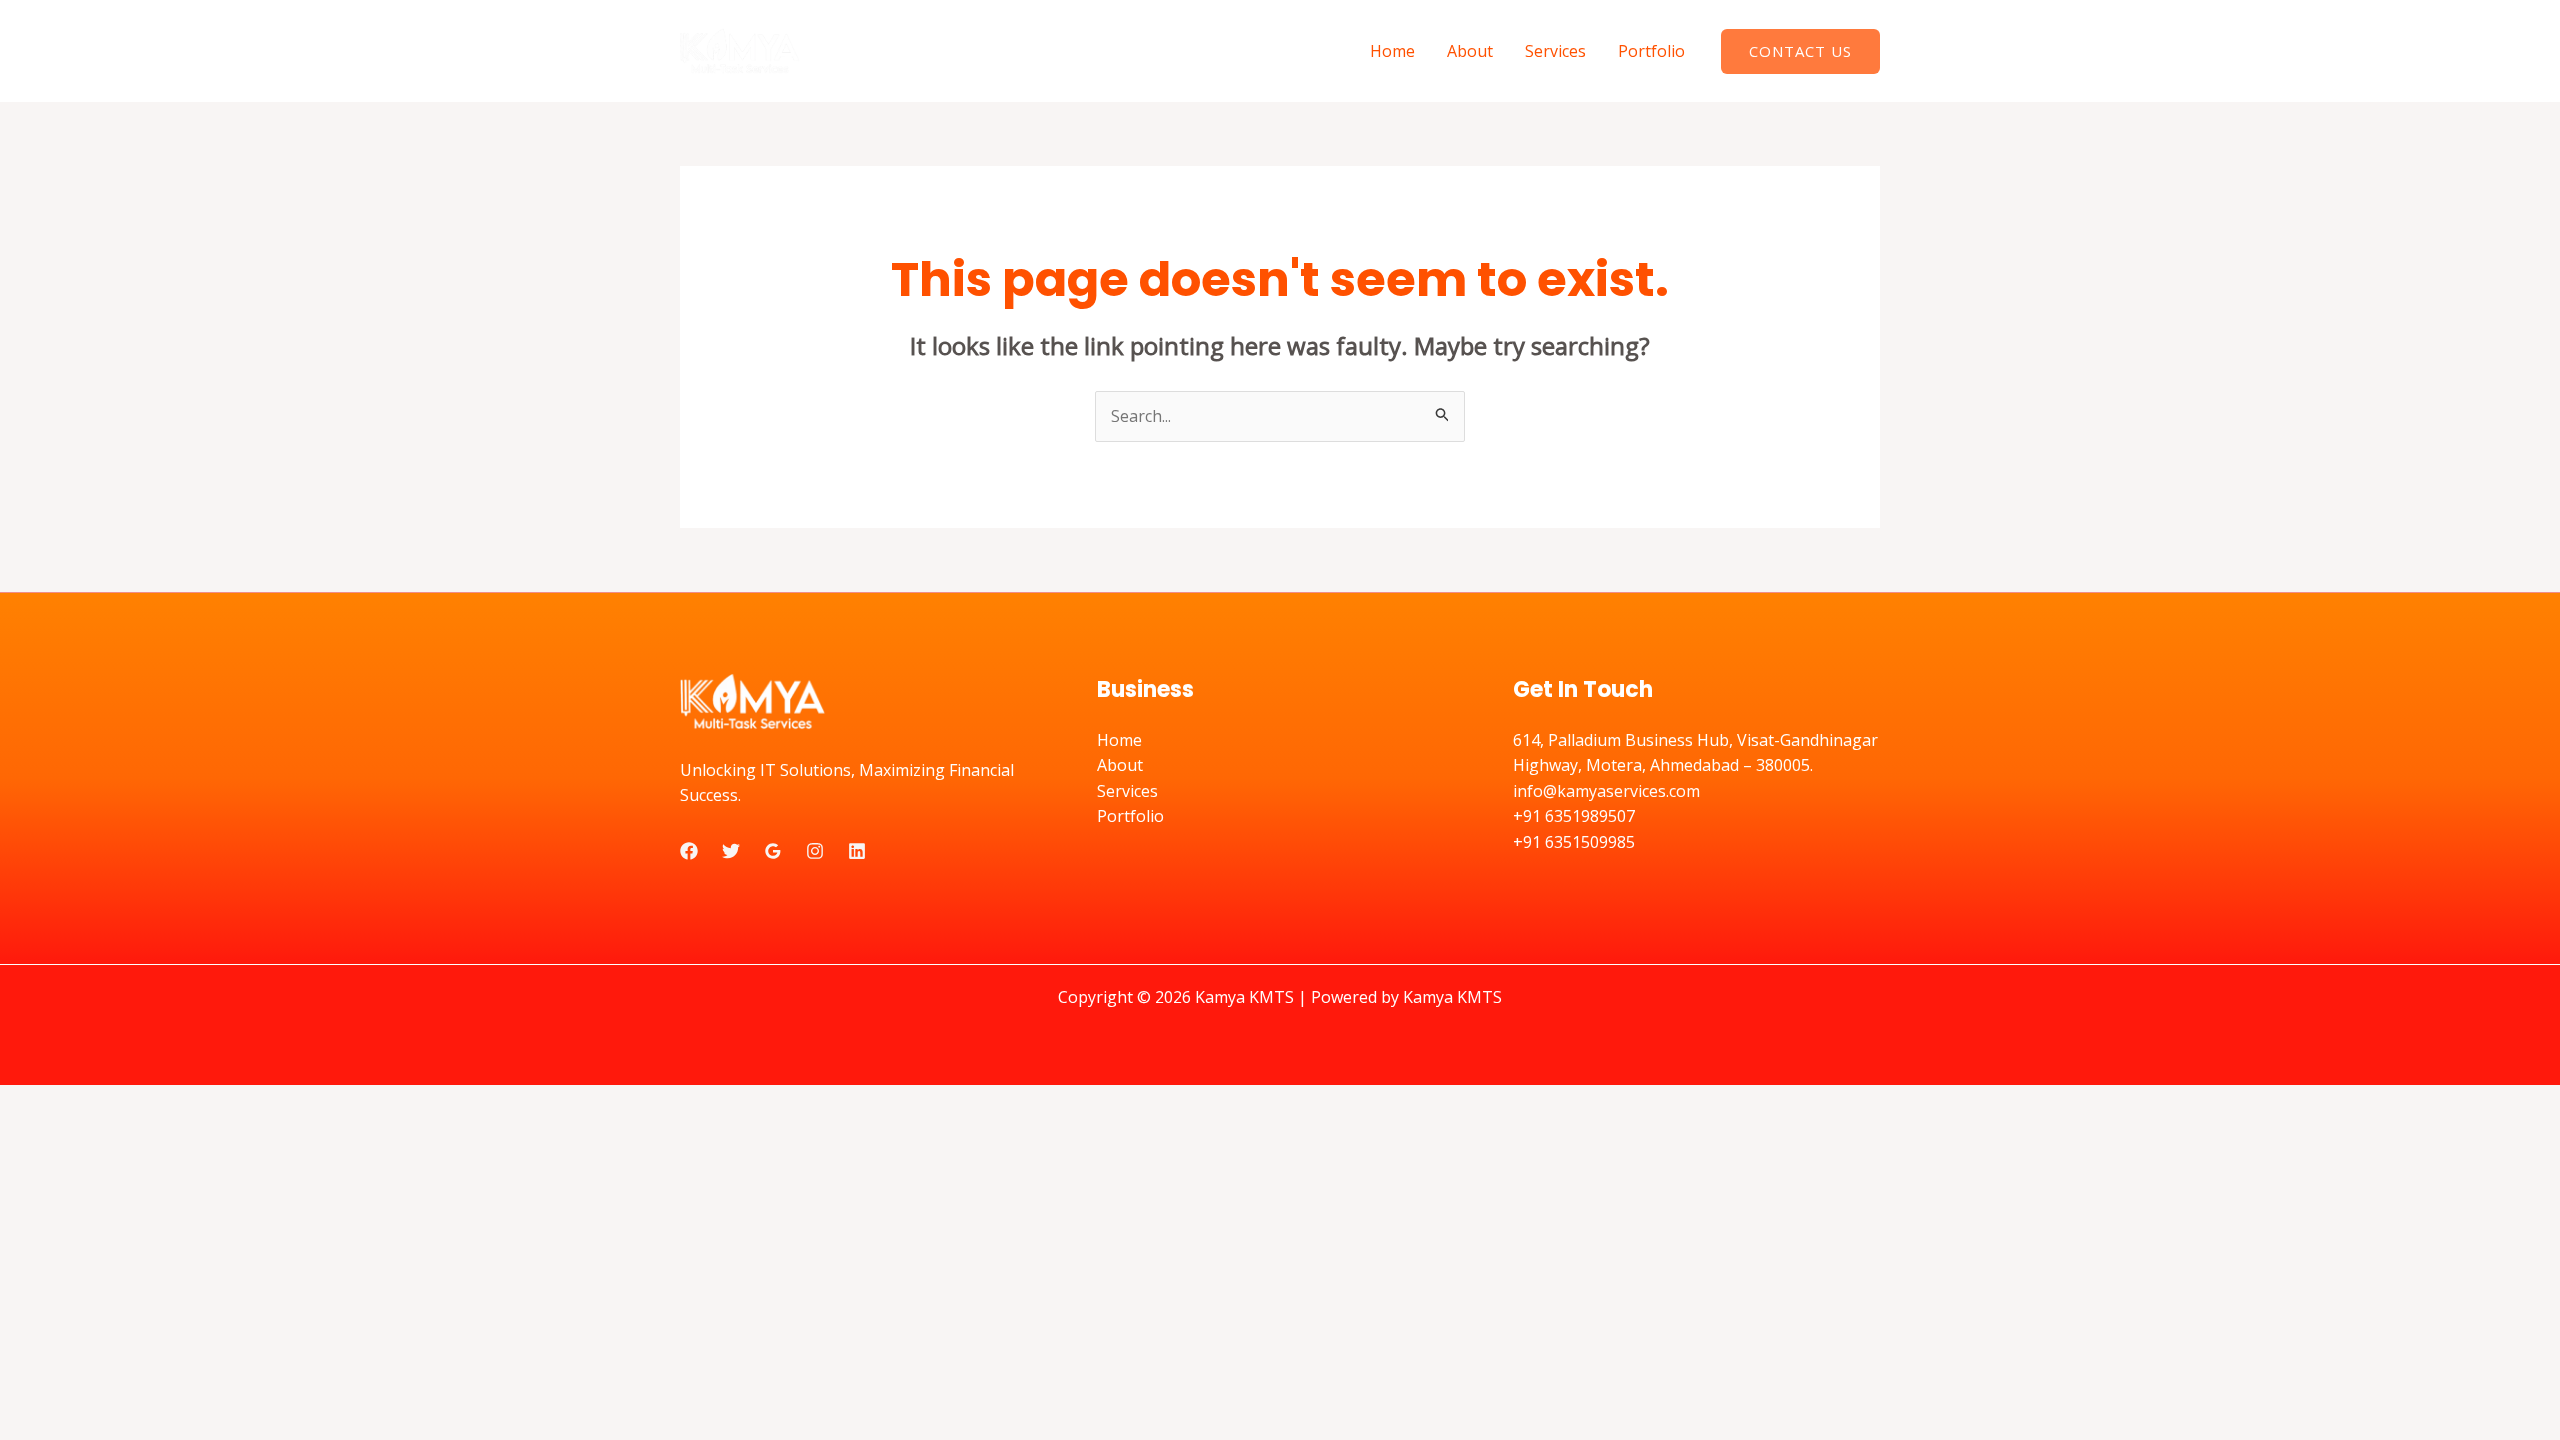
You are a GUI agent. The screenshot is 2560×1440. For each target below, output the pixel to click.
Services (1555, 51)
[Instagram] (815, 851)
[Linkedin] (857, 851)
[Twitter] (731, 851)
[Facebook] (689, 851)
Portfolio (1651, 51)
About (1470, 51)
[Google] (773, 851)
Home (1392, 51)
